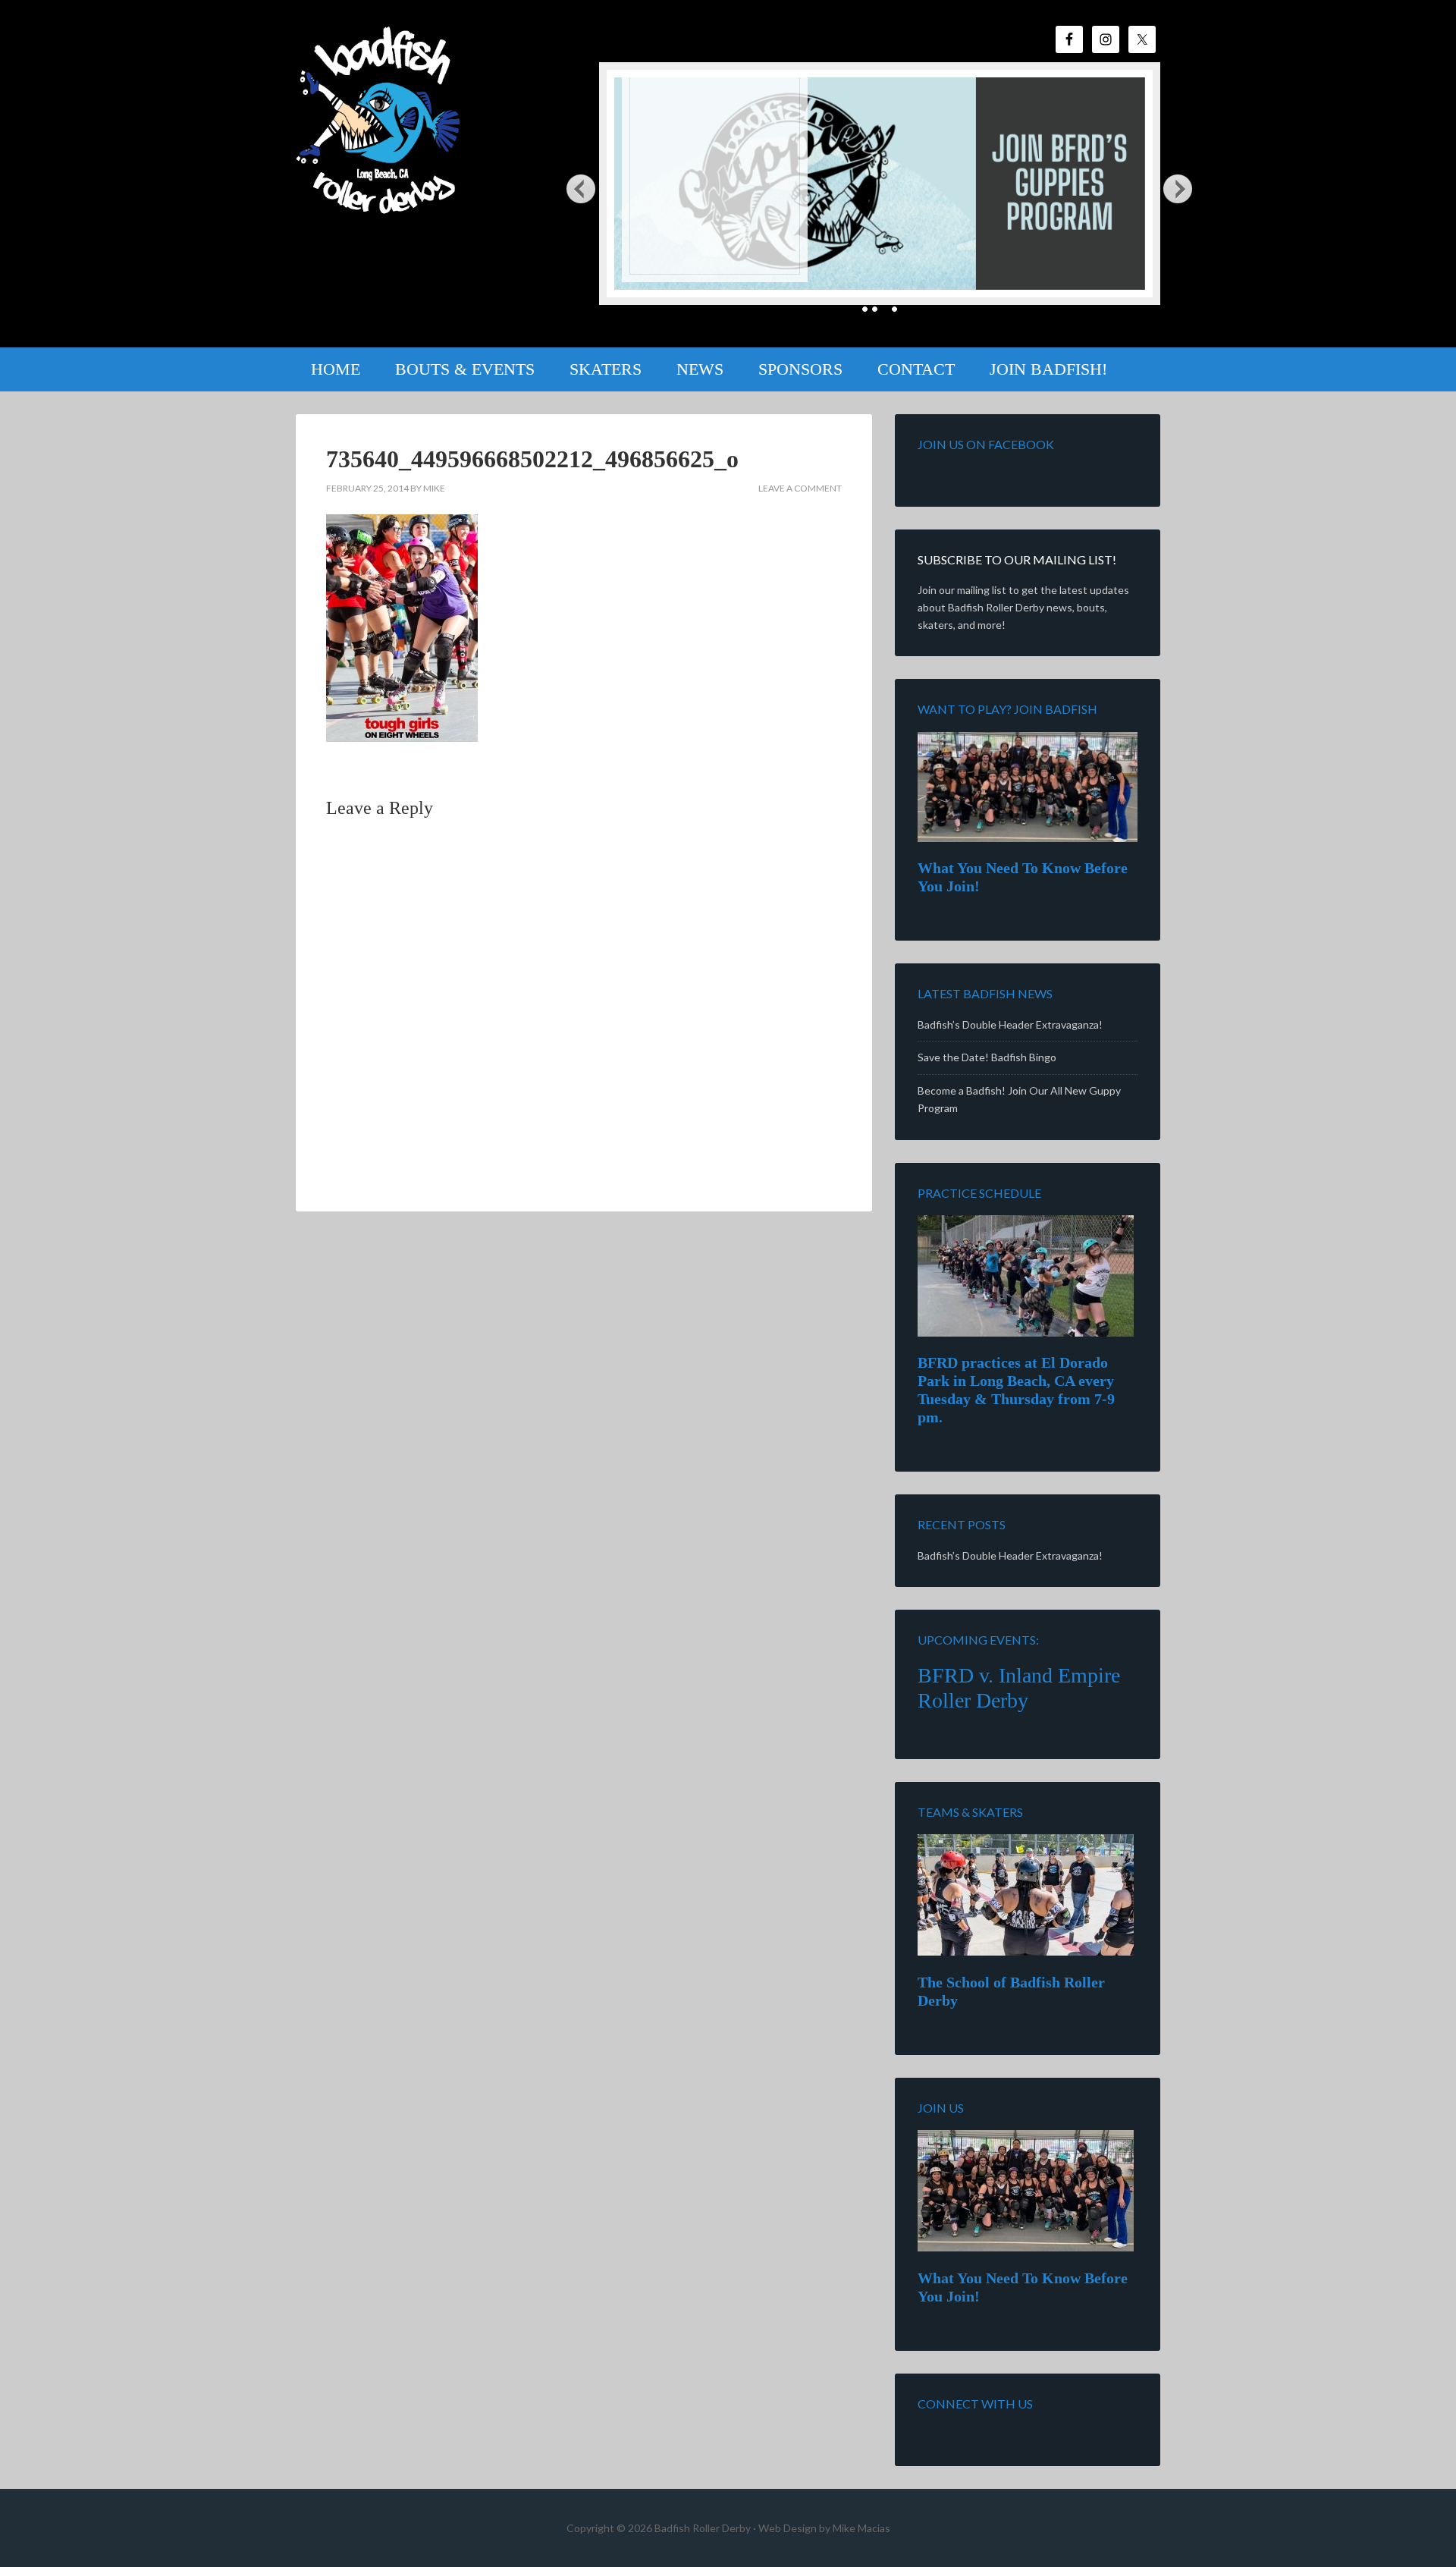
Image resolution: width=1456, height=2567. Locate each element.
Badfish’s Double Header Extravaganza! (1010, 1024)
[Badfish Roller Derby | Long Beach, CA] (380, 203)
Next (1178, 188)
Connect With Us (975, 2404)
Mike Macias (861, 2528)
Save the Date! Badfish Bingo (987, 1057)
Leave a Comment (800, 488)
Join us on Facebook (986, 444)
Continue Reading (687, 253)
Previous (581, 188)
